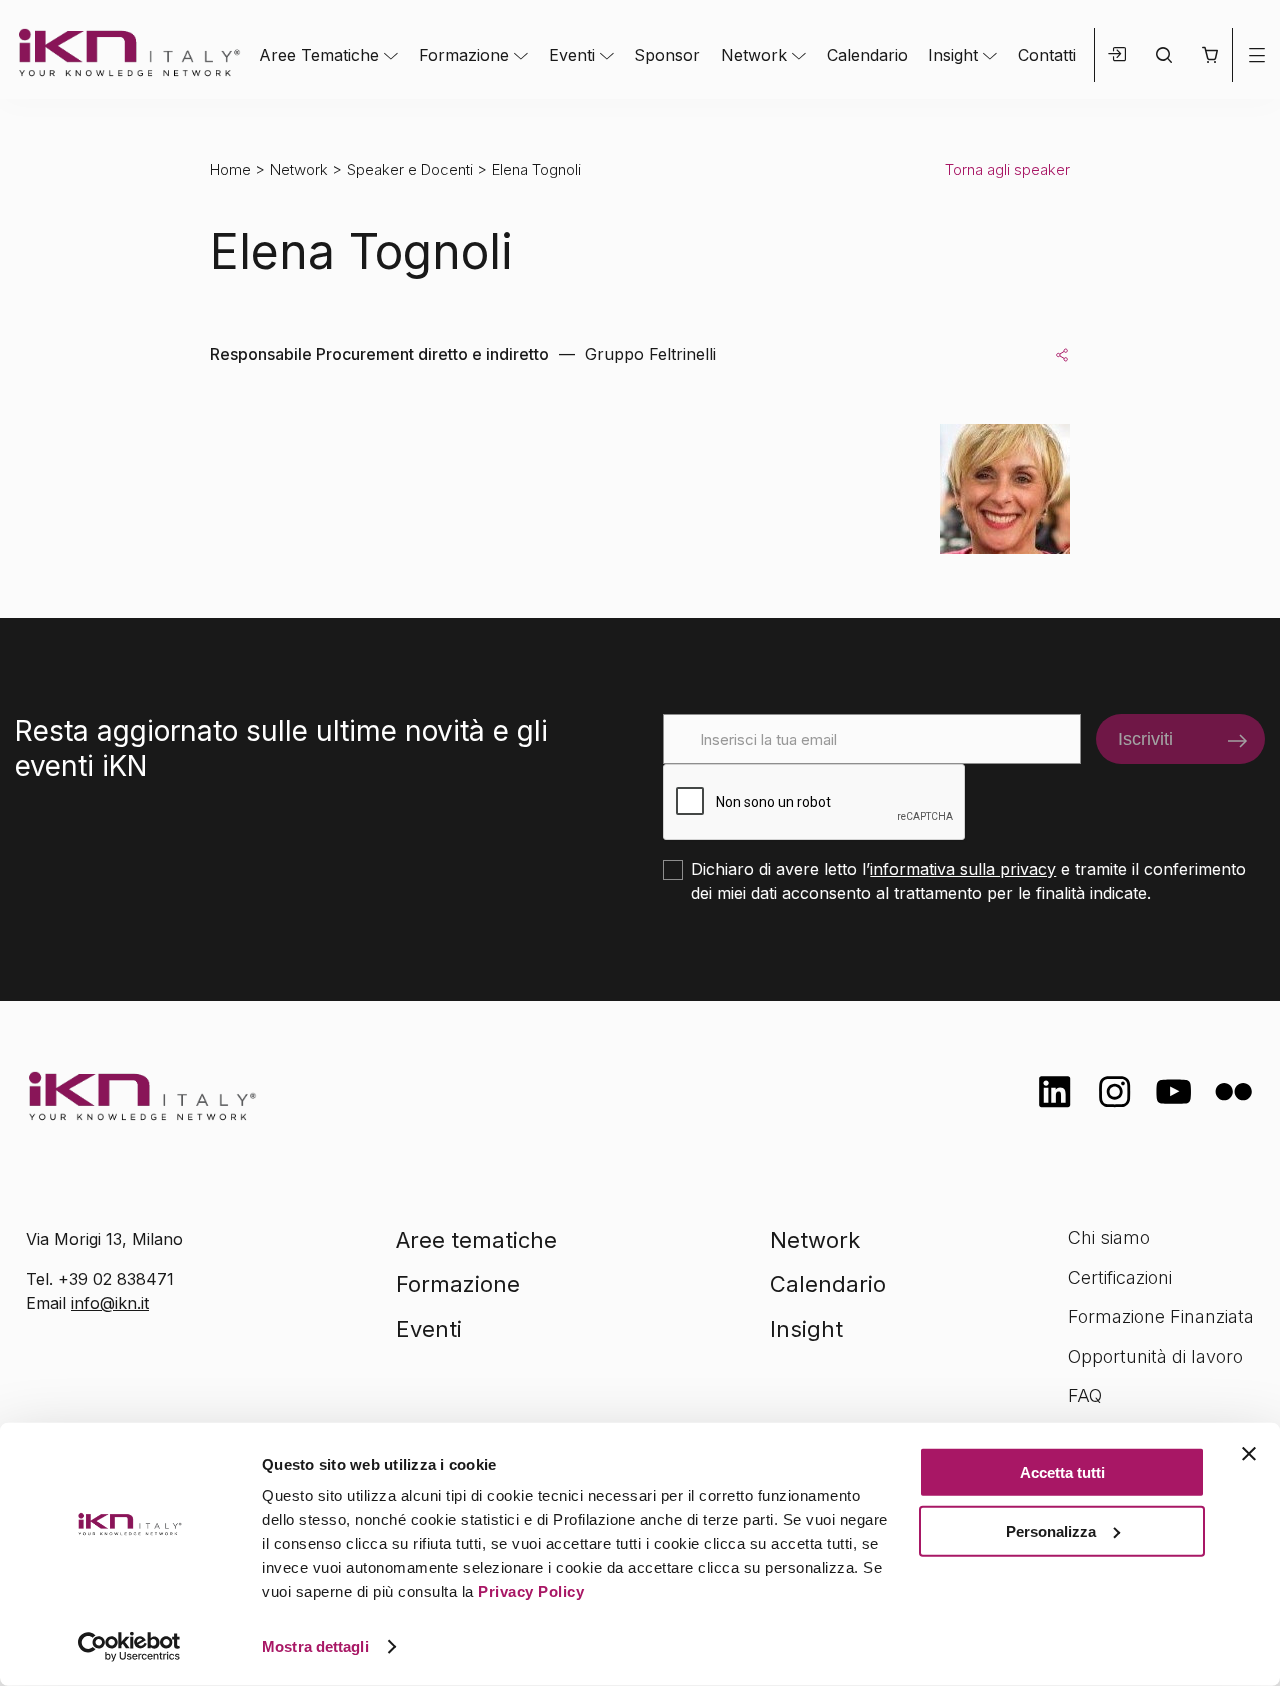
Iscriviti (1145, 739)
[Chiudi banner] (1249, 1454)
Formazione (464, 55)
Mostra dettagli (315, 1646)
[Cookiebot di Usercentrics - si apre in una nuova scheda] (129, 1647)
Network (754, 55)
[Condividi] (1062, 354)
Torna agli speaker (1007, 169)
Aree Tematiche (319, 55)
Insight (953, 55)
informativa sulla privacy (963, 869)
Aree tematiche (476, 1240)
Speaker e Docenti (410, 169)
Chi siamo (1109, 1237)
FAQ (1085, 1395)
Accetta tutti (1062, 1472)
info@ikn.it (110, 1303)
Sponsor (667, 55)
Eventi (572, 55)
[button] (1209, 55)
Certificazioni (1120, 1277)
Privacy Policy (531, 1591)
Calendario (867, 55)
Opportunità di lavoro (1155, 1356)
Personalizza (1051, 1530)
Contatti (1047, 55)
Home (230, 169)
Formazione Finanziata (1161, 1316)
